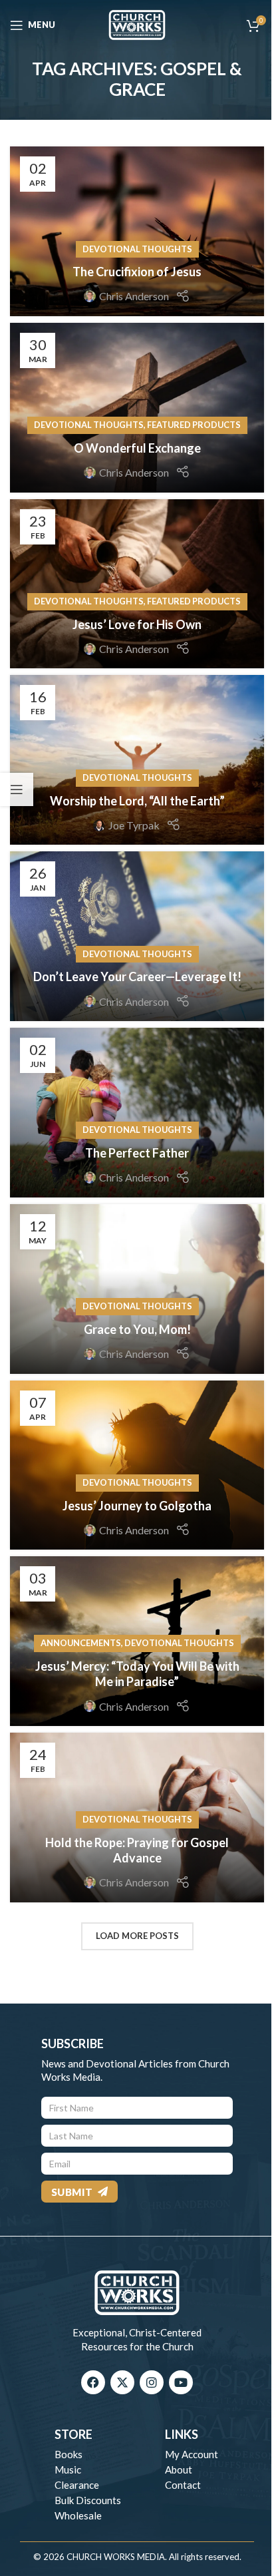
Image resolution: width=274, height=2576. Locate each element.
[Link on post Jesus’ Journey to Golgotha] (137, 1465)
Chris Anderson (134, 296)
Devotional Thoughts (137, 249)
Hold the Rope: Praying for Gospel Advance (137, 1850)
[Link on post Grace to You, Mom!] (137, 1289)
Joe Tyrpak (134, 825)
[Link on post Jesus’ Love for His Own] (137, 584)
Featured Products (194, 425)
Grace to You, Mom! (137, 1329)
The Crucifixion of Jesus (137, 272)
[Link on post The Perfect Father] (137, 1113)
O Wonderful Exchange (137, 448)
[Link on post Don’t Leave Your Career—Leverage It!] (137, 936)
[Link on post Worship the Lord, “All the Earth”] (137, 760)
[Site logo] (137, 24)
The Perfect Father (137, 1153)
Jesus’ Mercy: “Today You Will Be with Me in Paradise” (137, 1674)
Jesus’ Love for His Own (137, 624)
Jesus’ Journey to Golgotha (137, 1506)
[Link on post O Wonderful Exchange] (137, 408)
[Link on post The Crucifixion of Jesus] (137, 231)
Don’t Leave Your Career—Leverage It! (137, 976)
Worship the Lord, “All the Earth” (137, 801)
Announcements (81, 1643)
